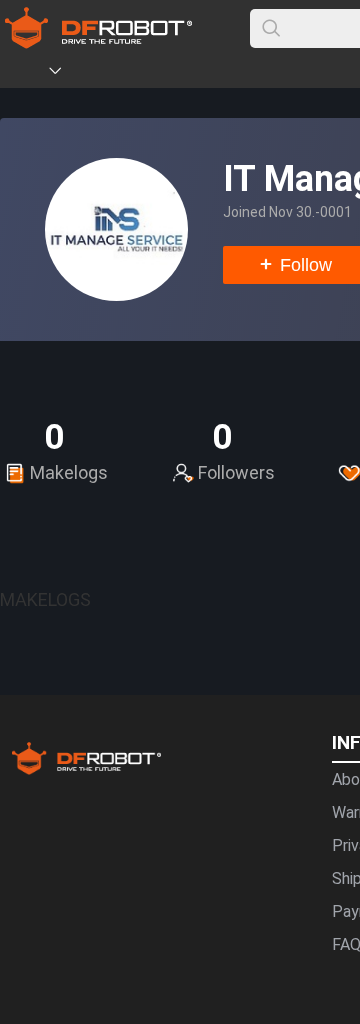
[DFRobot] (98, 42)
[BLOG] (167, 74)
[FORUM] (107, 74)
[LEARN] (197, 74)
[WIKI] (137, 74)
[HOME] (27, 74)
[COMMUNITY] (67, 74)
